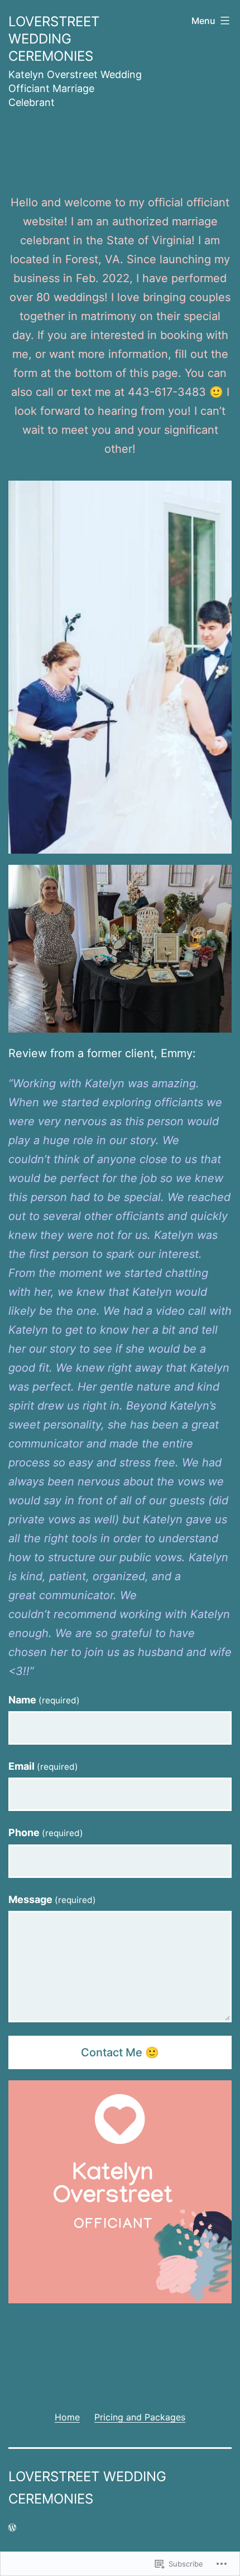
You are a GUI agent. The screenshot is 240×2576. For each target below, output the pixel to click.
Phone (46, 1832)
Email (43, 1766)
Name (44, 1700)
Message (52, 1899)
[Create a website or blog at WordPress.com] (12, 2527)
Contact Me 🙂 (120, 2052)
